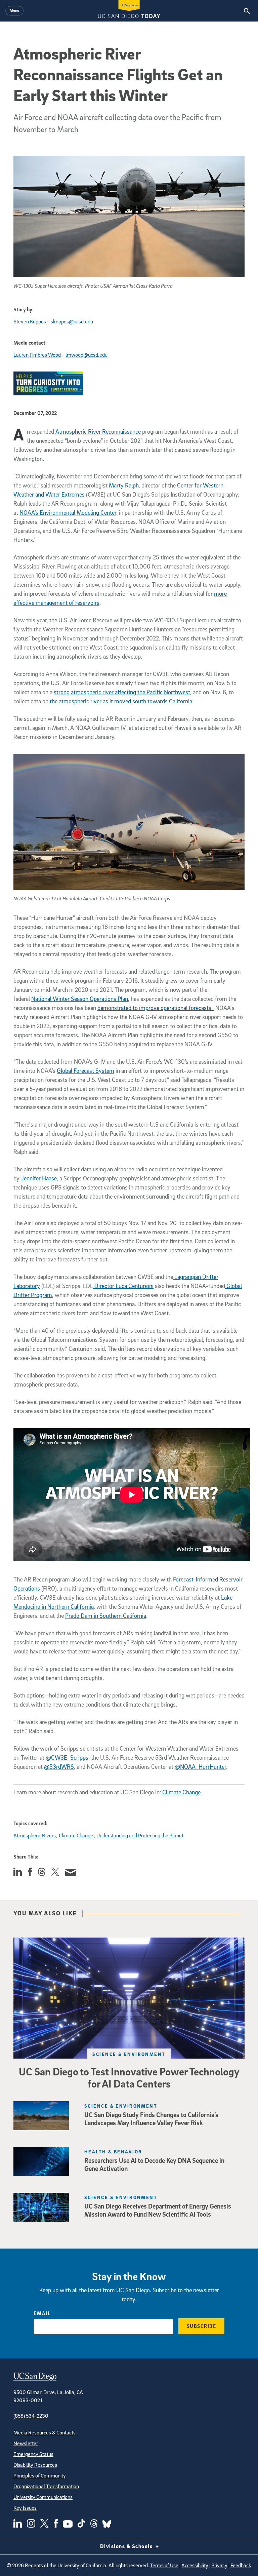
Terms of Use (164, 2565)
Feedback (241, 2565)
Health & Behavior (113, 2152)
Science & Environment (129, 2054)
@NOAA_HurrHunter (200, 1767)
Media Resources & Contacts (45, 2432)
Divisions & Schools (127, 2546)
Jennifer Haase (38, 1178)
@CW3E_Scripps (67, 1758)
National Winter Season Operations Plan (80, 999)
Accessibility (195, 2565)
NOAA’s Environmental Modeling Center (68, 513)
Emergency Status (33, 2454)
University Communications (43, 2497)
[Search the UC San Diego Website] (247, 11)
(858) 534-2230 (31, 2416)
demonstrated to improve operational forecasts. (156, 1008)
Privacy (219, 2565)
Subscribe (202, 2326)
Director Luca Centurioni (123, 1286)
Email (42, 2313)
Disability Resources (35, 2465)
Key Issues (25, 2508)
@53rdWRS (59, 1767)
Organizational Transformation (46, 2486)
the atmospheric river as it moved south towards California (121, 701)
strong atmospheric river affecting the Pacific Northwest (122, 692)
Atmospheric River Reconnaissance (97, 432)
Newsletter (26, 2443)
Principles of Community (40, 2475)
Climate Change (181, 1792)
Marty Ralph (123, 485)
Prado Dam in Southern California (106, 1616)
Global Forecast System (85, 1071)
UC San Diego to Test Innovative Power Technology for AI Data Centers (129, 2077)
